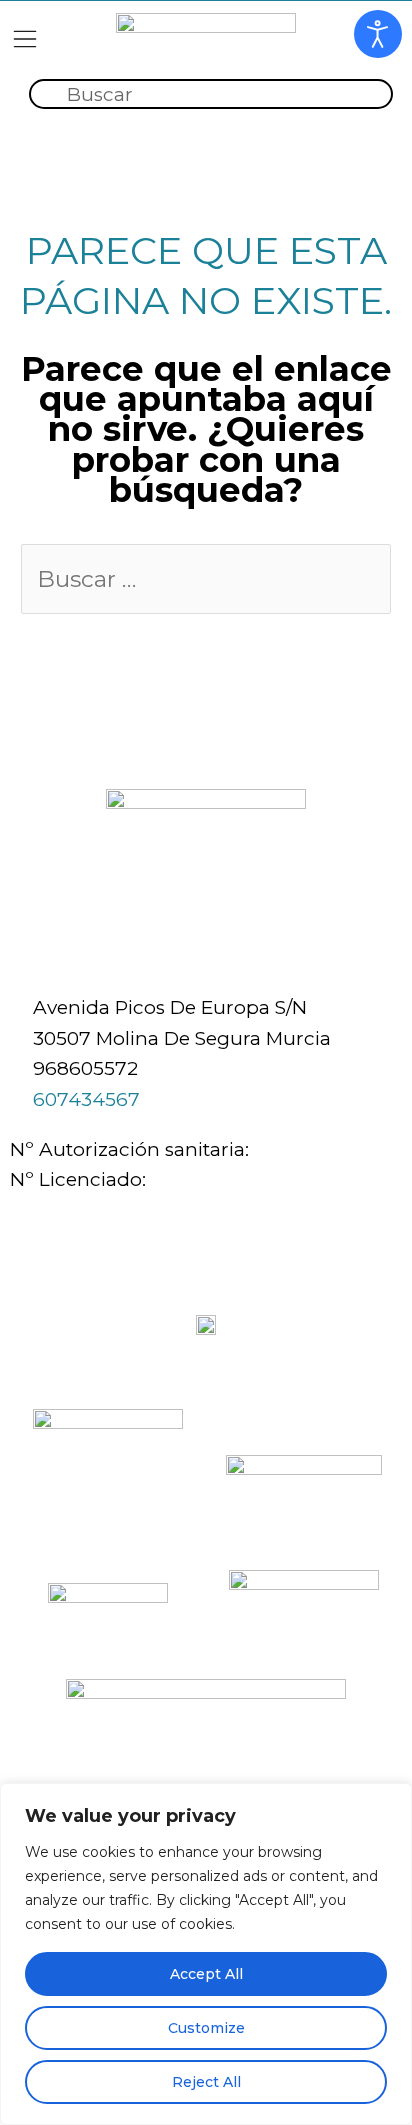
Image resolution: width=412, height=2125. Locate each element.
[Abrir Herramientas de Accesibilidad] (378, 34)
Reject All (206, 2082)
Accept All (206, 1974)
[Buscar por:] (206, 580)
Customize (206, 2028)
